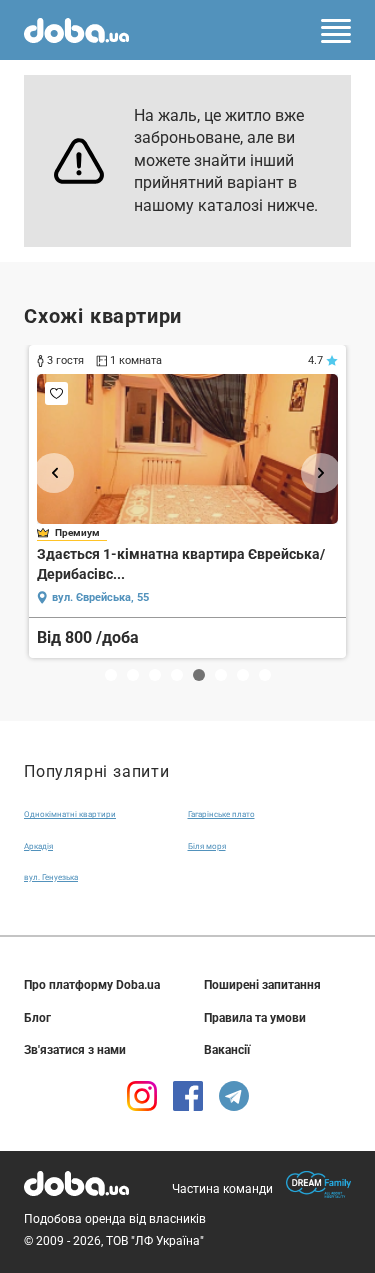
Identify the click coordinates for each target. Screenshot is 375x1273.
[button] (54, 473)
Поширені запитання (262, 985)
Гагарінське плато (221, 814)
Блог (37, 1018)
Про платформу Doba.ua (92, 985)
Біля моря (207, 846)
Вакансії (227, 1050)
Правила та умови (255, 1018)
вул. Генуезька (51, 877)
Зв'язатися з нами (75, 1050)
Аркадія (38, 846)
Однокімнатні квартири (70, 814)
